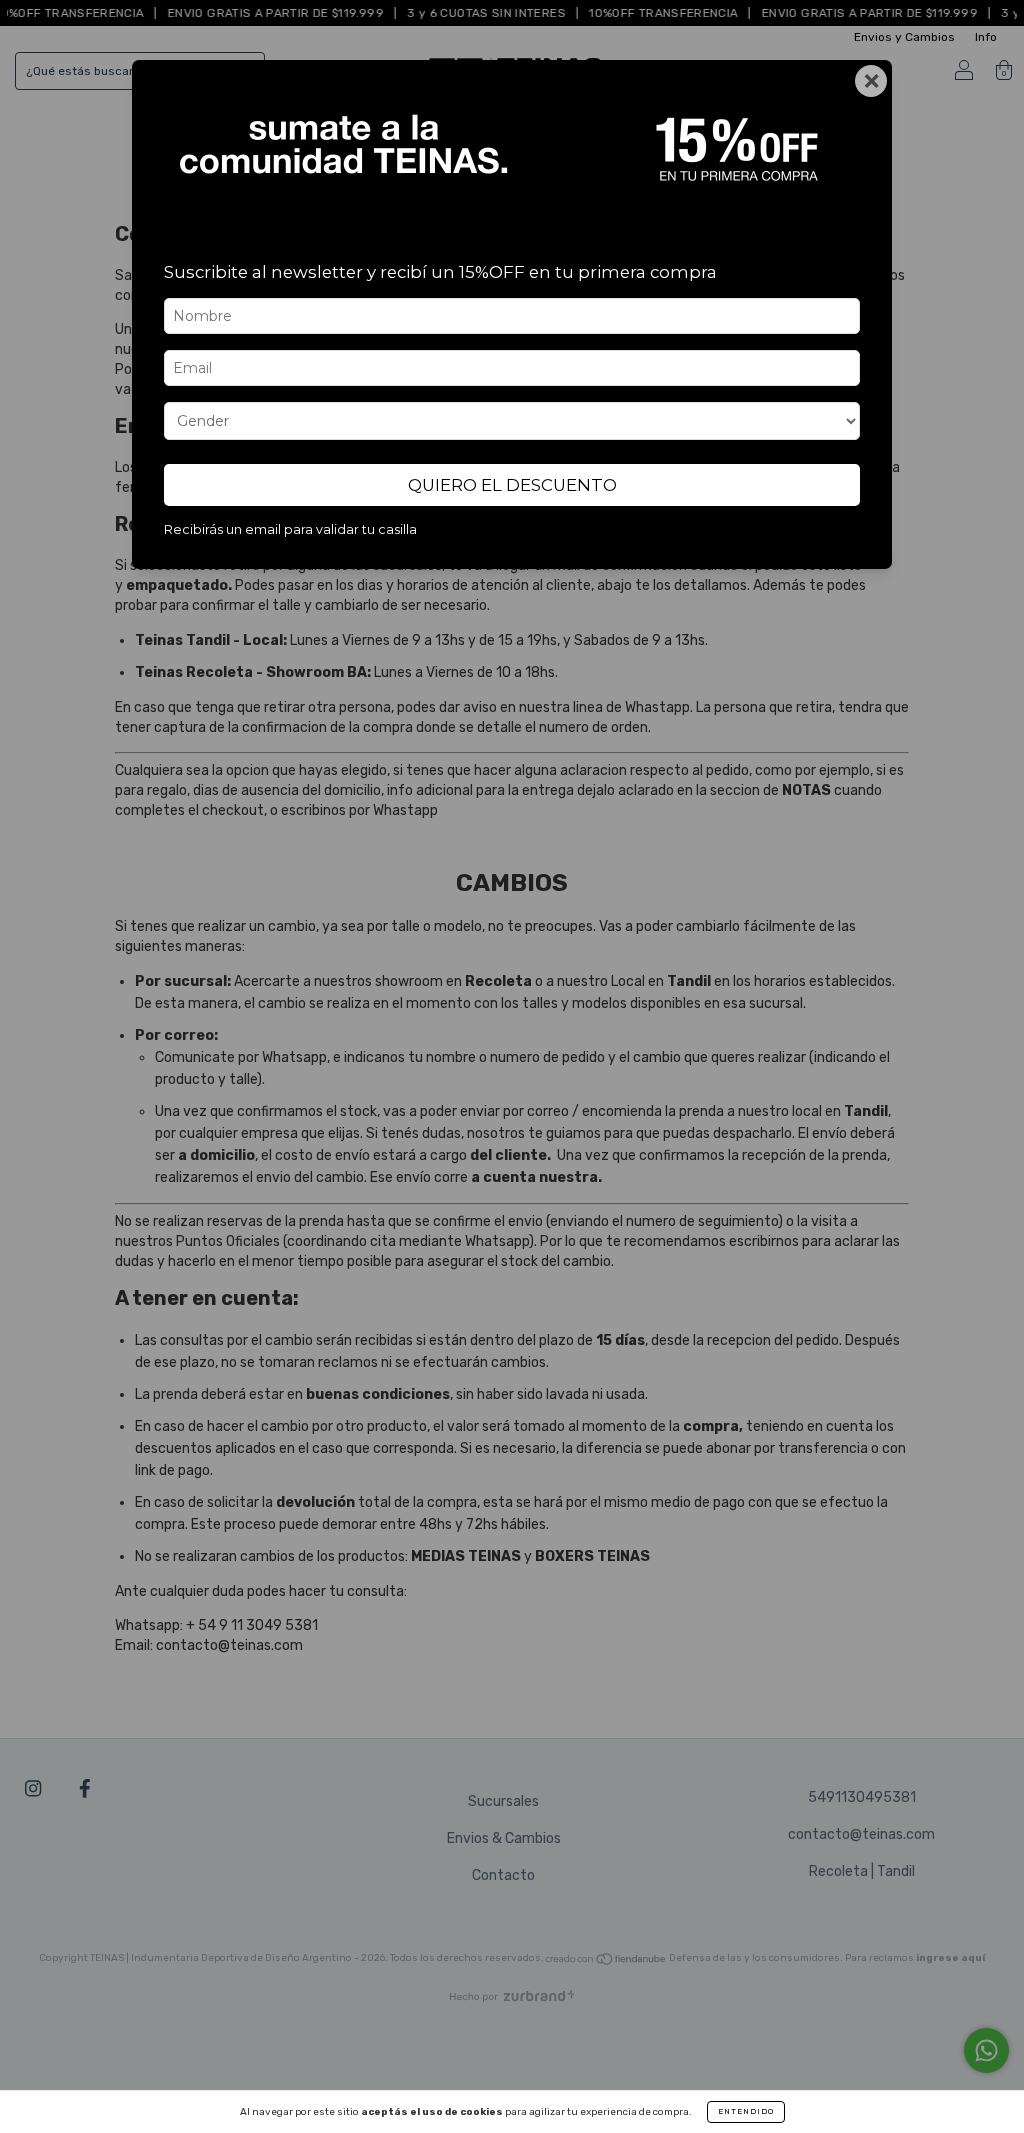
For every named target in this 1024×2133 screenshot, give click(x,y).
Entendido (746, 2111)
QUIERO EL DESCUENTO (512, 485)
